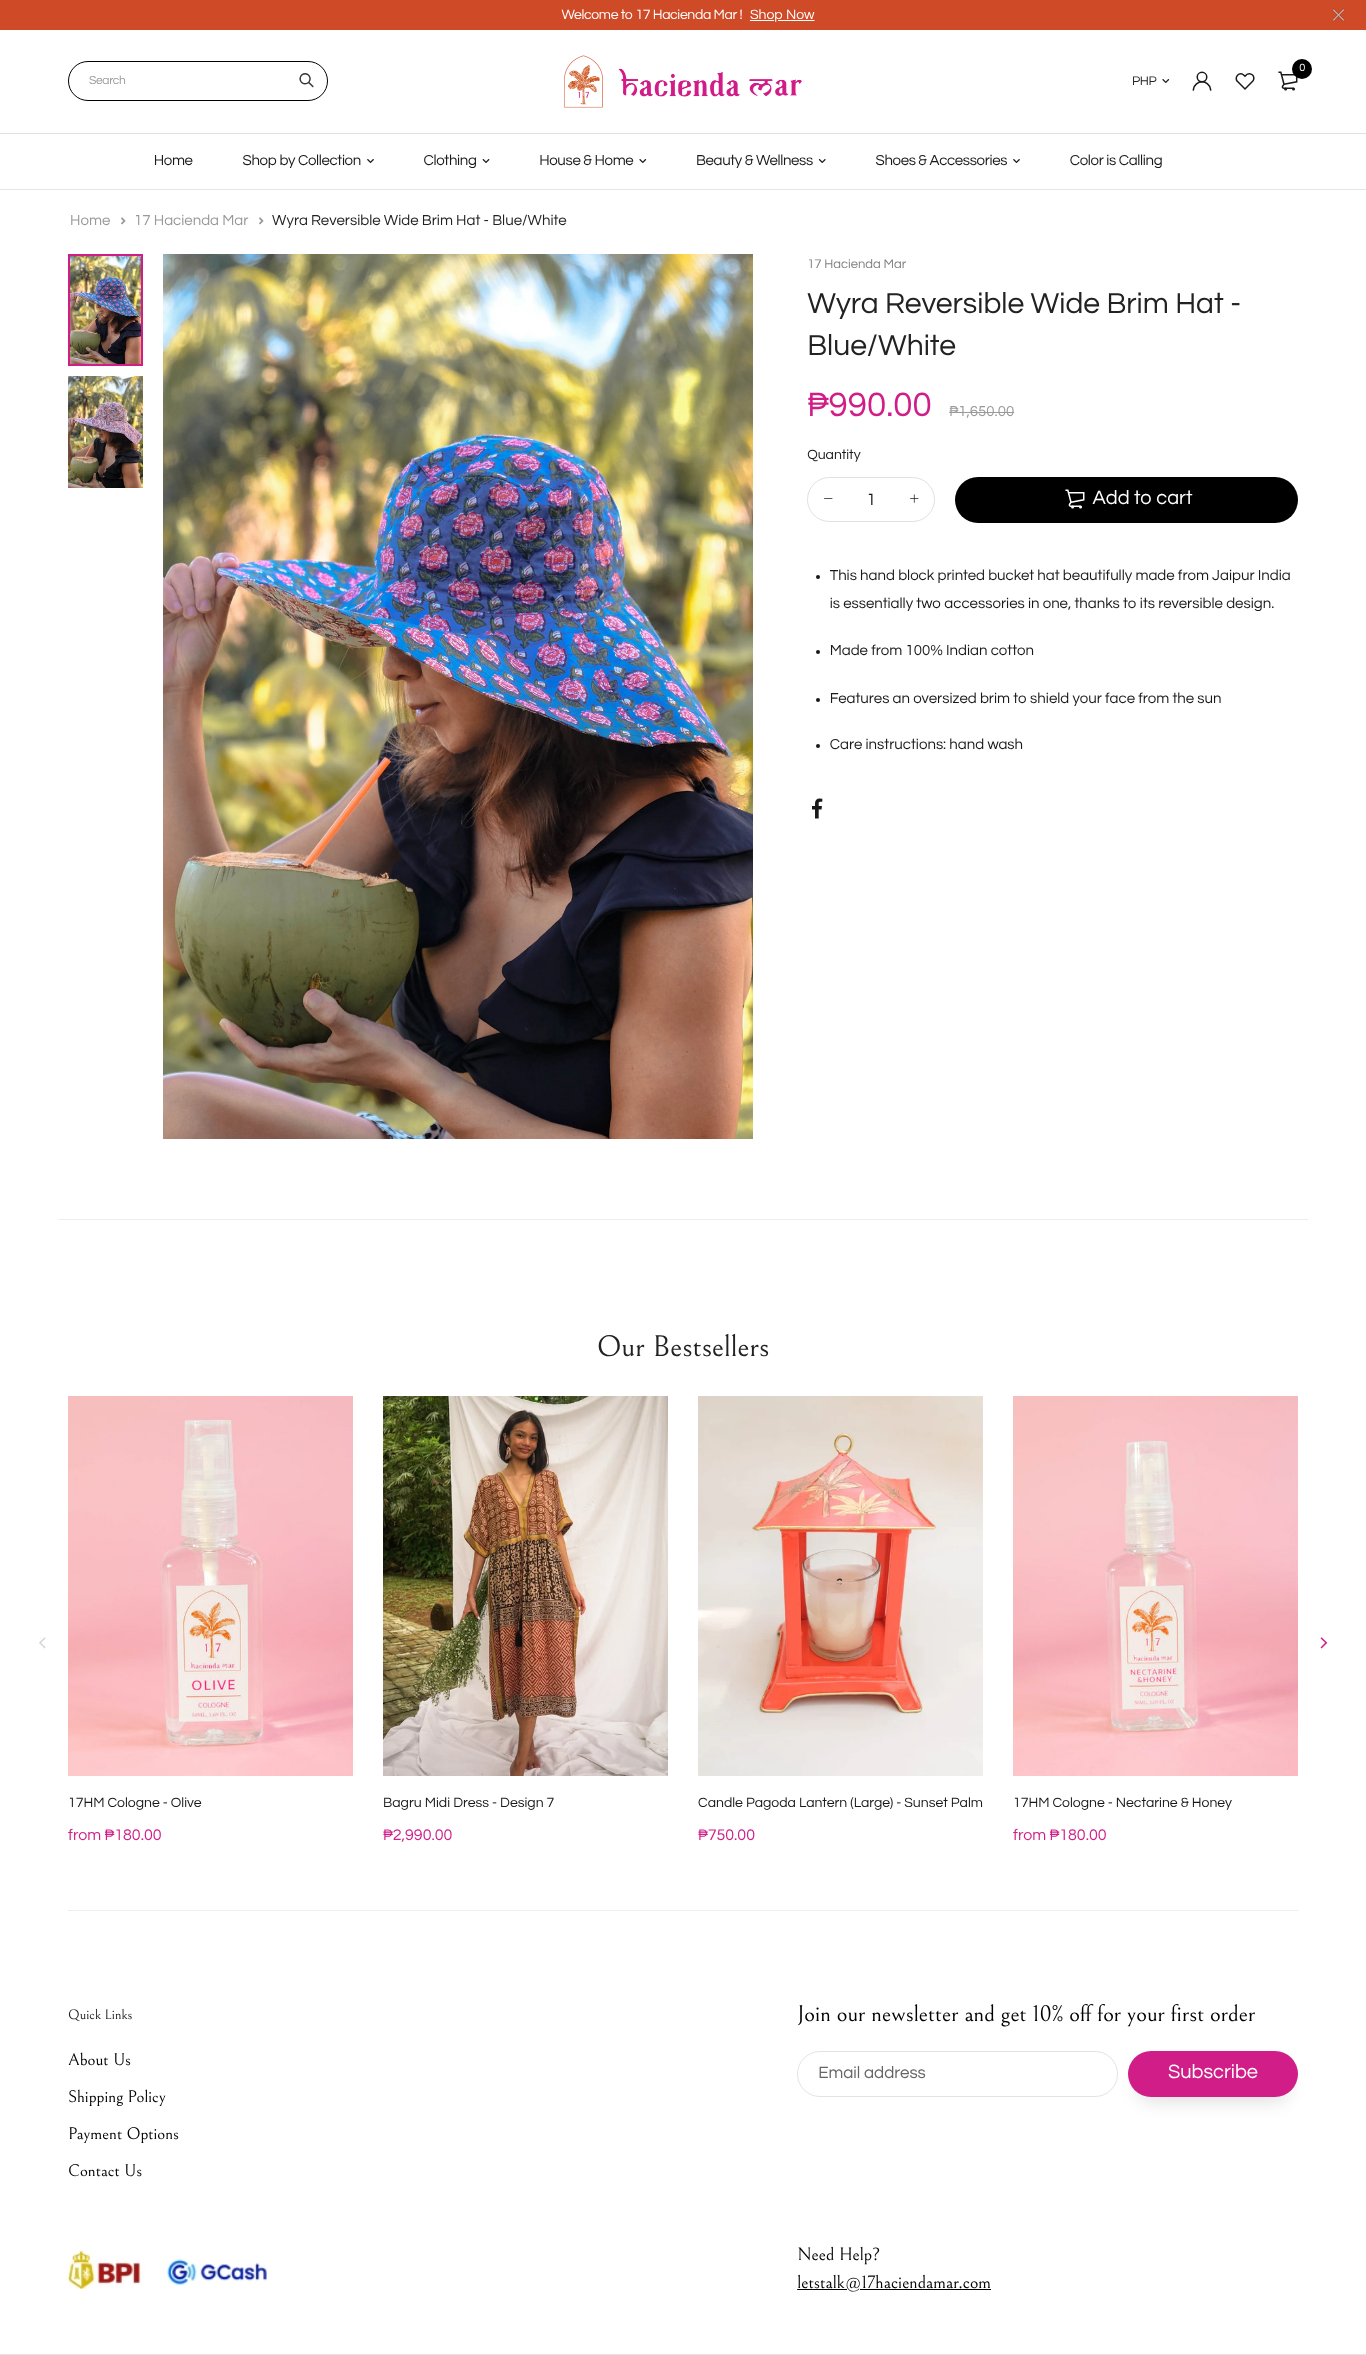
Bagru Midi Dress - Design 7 (468, 1803)
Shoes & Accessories (942, 161)
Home (173, 161)
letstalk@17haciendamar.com (894, 2282)
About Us (99, 2060)
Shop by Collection (302, 161)
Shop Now (782, 15)
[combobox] (198, 81)
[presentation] (43, 1643)
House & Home (586, 161)
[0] (1288, 81)
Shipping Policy (117, 2097)
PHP (1144, 81)
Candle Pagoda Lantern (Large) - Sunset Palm (840, 1803)
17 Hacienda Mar (193, 221)
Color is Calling (1116, 161)
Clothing (450, 161)
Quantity (833, 455)
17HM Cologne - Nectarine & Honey (1122, 1803)
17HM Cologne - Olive (135, 1803)
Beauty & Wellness (754, 161)
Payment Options (123, 2134)
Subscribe (1213, 2073)
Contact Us (105, 2171)
